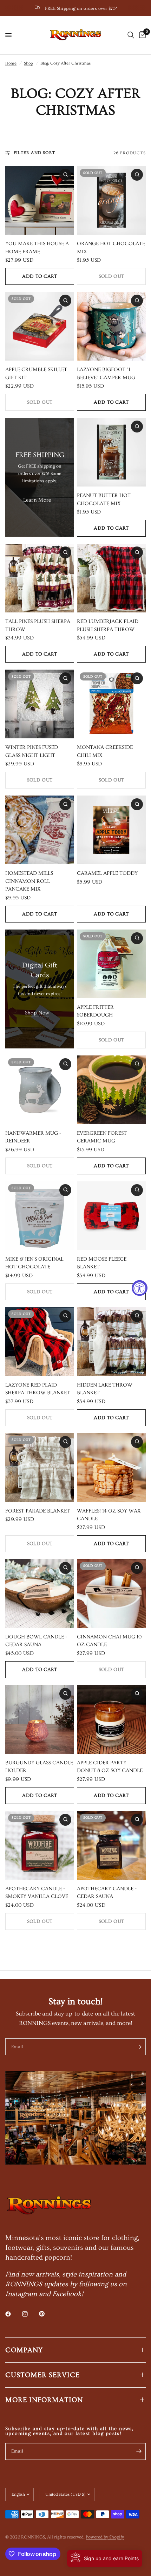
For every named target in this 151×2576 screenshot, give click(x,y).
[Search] (131, 35)
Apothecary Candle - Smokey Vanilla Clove (37, 1893)
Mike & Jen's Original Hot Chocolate (34, 1263)
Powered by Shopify (105, 2537)
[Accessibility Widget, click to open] (140, 1288)
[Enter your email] (139, 2047)
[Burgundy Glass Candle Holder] (40, 1719)
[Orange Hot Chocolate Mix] (111, 200)
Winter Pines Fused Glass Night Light (32, 751)
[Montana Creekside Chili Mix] (111, 704)
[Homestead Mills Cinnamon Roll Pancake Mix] (40, 830)
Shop (28, 63)
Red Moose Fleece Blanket (102, 1263)
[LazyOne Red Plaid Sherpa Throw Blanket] (40, 1342)
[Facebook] (13, 2314)
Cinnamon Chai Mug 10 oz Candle (109, 1641)
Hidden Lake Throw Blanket (105, 1389)
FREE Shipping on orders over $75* (81, 8)
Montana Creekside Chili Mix (105, 751)
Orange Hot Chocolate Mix (111, 248)
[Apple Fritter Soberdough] (111, 964)
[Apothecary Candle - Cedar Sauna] (111, 1845)
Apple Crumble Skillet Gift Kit (36, 374)
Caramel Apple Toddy (107, 873)
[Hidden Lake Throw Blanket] (111, 1342)
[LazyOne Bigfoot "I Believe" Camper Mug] (111, 326)
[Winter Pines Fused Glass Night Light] (40, 704)
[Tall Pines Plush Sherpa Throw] (40, 578)
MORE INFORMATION (44, 2400)
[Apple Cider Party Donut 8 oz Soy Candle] (111, 1719)
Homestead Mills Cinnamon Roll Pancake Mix (29, 881)
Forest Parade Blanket (38, 1511)
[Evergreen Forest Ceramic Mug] (111, 1090)
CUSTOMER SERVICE (42, 2375)
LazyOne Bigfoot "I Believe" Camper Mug (106, 374)
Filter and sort (34, 153)
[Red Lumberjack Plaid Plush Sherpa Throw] (111, 578)
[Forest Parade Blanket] (40, 1468)
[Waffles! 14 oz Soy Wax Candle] (111, 1468)
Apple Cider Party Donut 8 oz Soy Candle (110, 1767)
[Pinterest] (47, 2314)
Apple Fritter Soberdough (95, 1011)
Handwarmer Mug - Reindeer (33, 1137)
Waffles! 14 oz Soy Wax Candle (109, 1515)
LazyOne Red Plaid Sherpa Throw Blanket (38, 1389)
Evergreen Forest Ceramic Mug (102, 1137)
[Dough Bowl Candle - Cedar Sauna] (40, 1594)
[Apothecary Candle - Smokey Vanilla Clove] (40, 1845)
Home (11, 63)
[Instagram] (30, 2314)
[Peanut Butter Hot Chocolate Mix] (111, 452)
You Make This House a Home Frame (37, 248)
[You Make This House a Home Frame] (40, 200)
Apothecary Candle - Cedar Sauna (107, 1893)
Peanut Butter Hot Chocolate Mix (104, 499)
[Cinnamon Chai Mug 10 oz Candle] (111, 1594)
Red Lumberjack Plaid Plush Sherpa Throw (108, 625)
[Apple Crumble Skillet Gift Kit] (40, 326)
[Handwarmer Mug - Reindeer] (40, 1090)
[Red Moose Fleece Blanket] (111, 1216)
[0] (141, 35)
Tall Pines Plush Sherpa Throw (38, 625)
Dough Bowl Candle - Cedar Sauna (36, 1641)
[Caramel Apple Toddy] (111, 830)
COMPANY (24, 2350)
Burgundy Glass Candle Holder (39, 1767)
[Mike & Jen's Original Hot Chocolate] (40, 1216)
